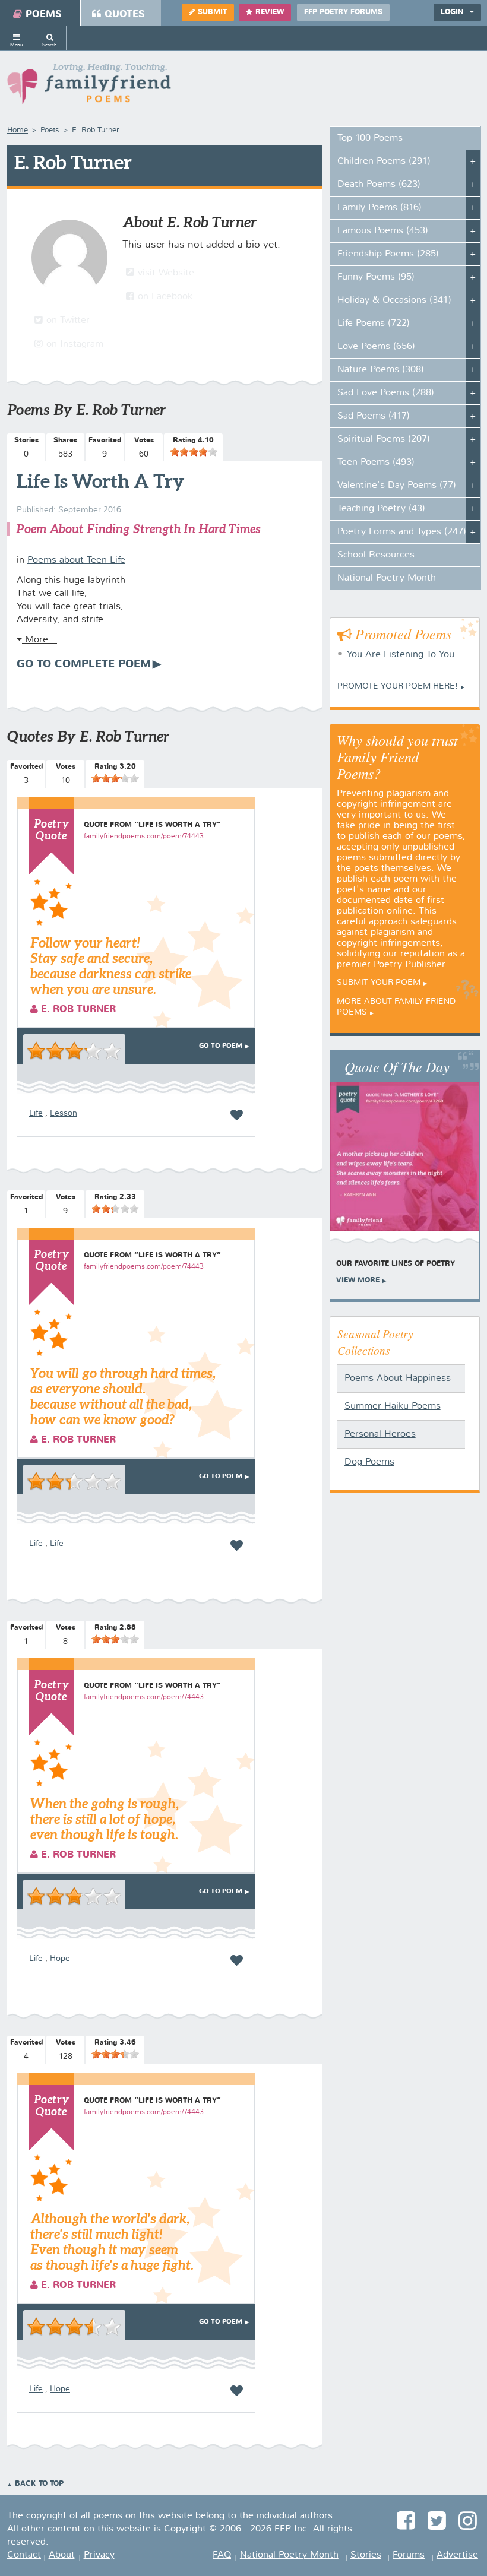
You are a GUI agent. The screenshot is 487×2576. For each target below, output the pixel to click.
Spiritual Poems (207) (384, 439)
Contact (24, 2555)
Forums (409, 2555)
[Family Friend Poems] (89, 87)
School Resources (376, 555)
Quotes (125, 15)
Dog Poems (369, 1462)
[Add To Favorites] (237, 1115)
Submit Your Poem (379, 983)
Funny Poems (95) (376, 277)
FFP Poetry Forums (343, 12)
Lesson (64, 1113)
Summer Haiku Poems (393, 1406)
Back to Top (39, 2484)
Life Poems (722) (374, 324)
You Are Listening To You (401, 655)
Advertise (457, 2555)
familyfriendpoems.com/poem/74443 (144, 837)
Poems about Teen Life (76, 560)
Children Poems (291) (384, 161)
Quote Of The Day (397, 1066)
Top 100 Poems (370, 138)
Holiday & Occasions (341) (394, 300)
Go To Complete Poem (84, 664)
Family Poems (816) (380, 208)
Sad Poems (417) (374, 416)
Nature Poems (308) (381, 370)
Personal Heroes (380, 1434)
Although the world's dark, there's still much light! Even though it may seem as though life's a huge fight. (112, 2241)
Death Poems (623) (379, 185)
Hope (60, 1959)
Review (270, 12)
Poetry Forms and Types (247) (402, 532)
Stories (366, 2555)
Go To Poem (221, 1046)
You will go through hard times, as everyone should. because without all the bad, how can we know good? (123, 1396)
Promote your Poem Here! (398, 686)
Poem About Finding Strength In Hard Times (138, 529)
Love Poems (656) (376, 347)
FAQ (222, 2555)
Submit (212, 12)
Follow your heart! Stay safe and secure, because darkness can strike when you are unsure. (111, 966)
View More (358, 1281)
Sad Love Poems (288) (386, 393)
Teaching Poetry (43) (381, 509)
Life (36, 1113)
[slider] (194, 452)
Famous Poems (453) (383, 231)
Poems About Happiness (398, 1379)
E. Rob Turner (77, 1010)
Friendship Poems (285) (388, 254)
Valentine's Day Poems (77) (397, 486)
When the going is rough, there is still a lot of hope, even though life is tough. (105, 1819)
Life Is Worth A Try (101, 481)
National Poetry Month (387, 578)
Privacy (99, 2555)
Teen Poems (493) (376, 462)
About (62, 2555)
